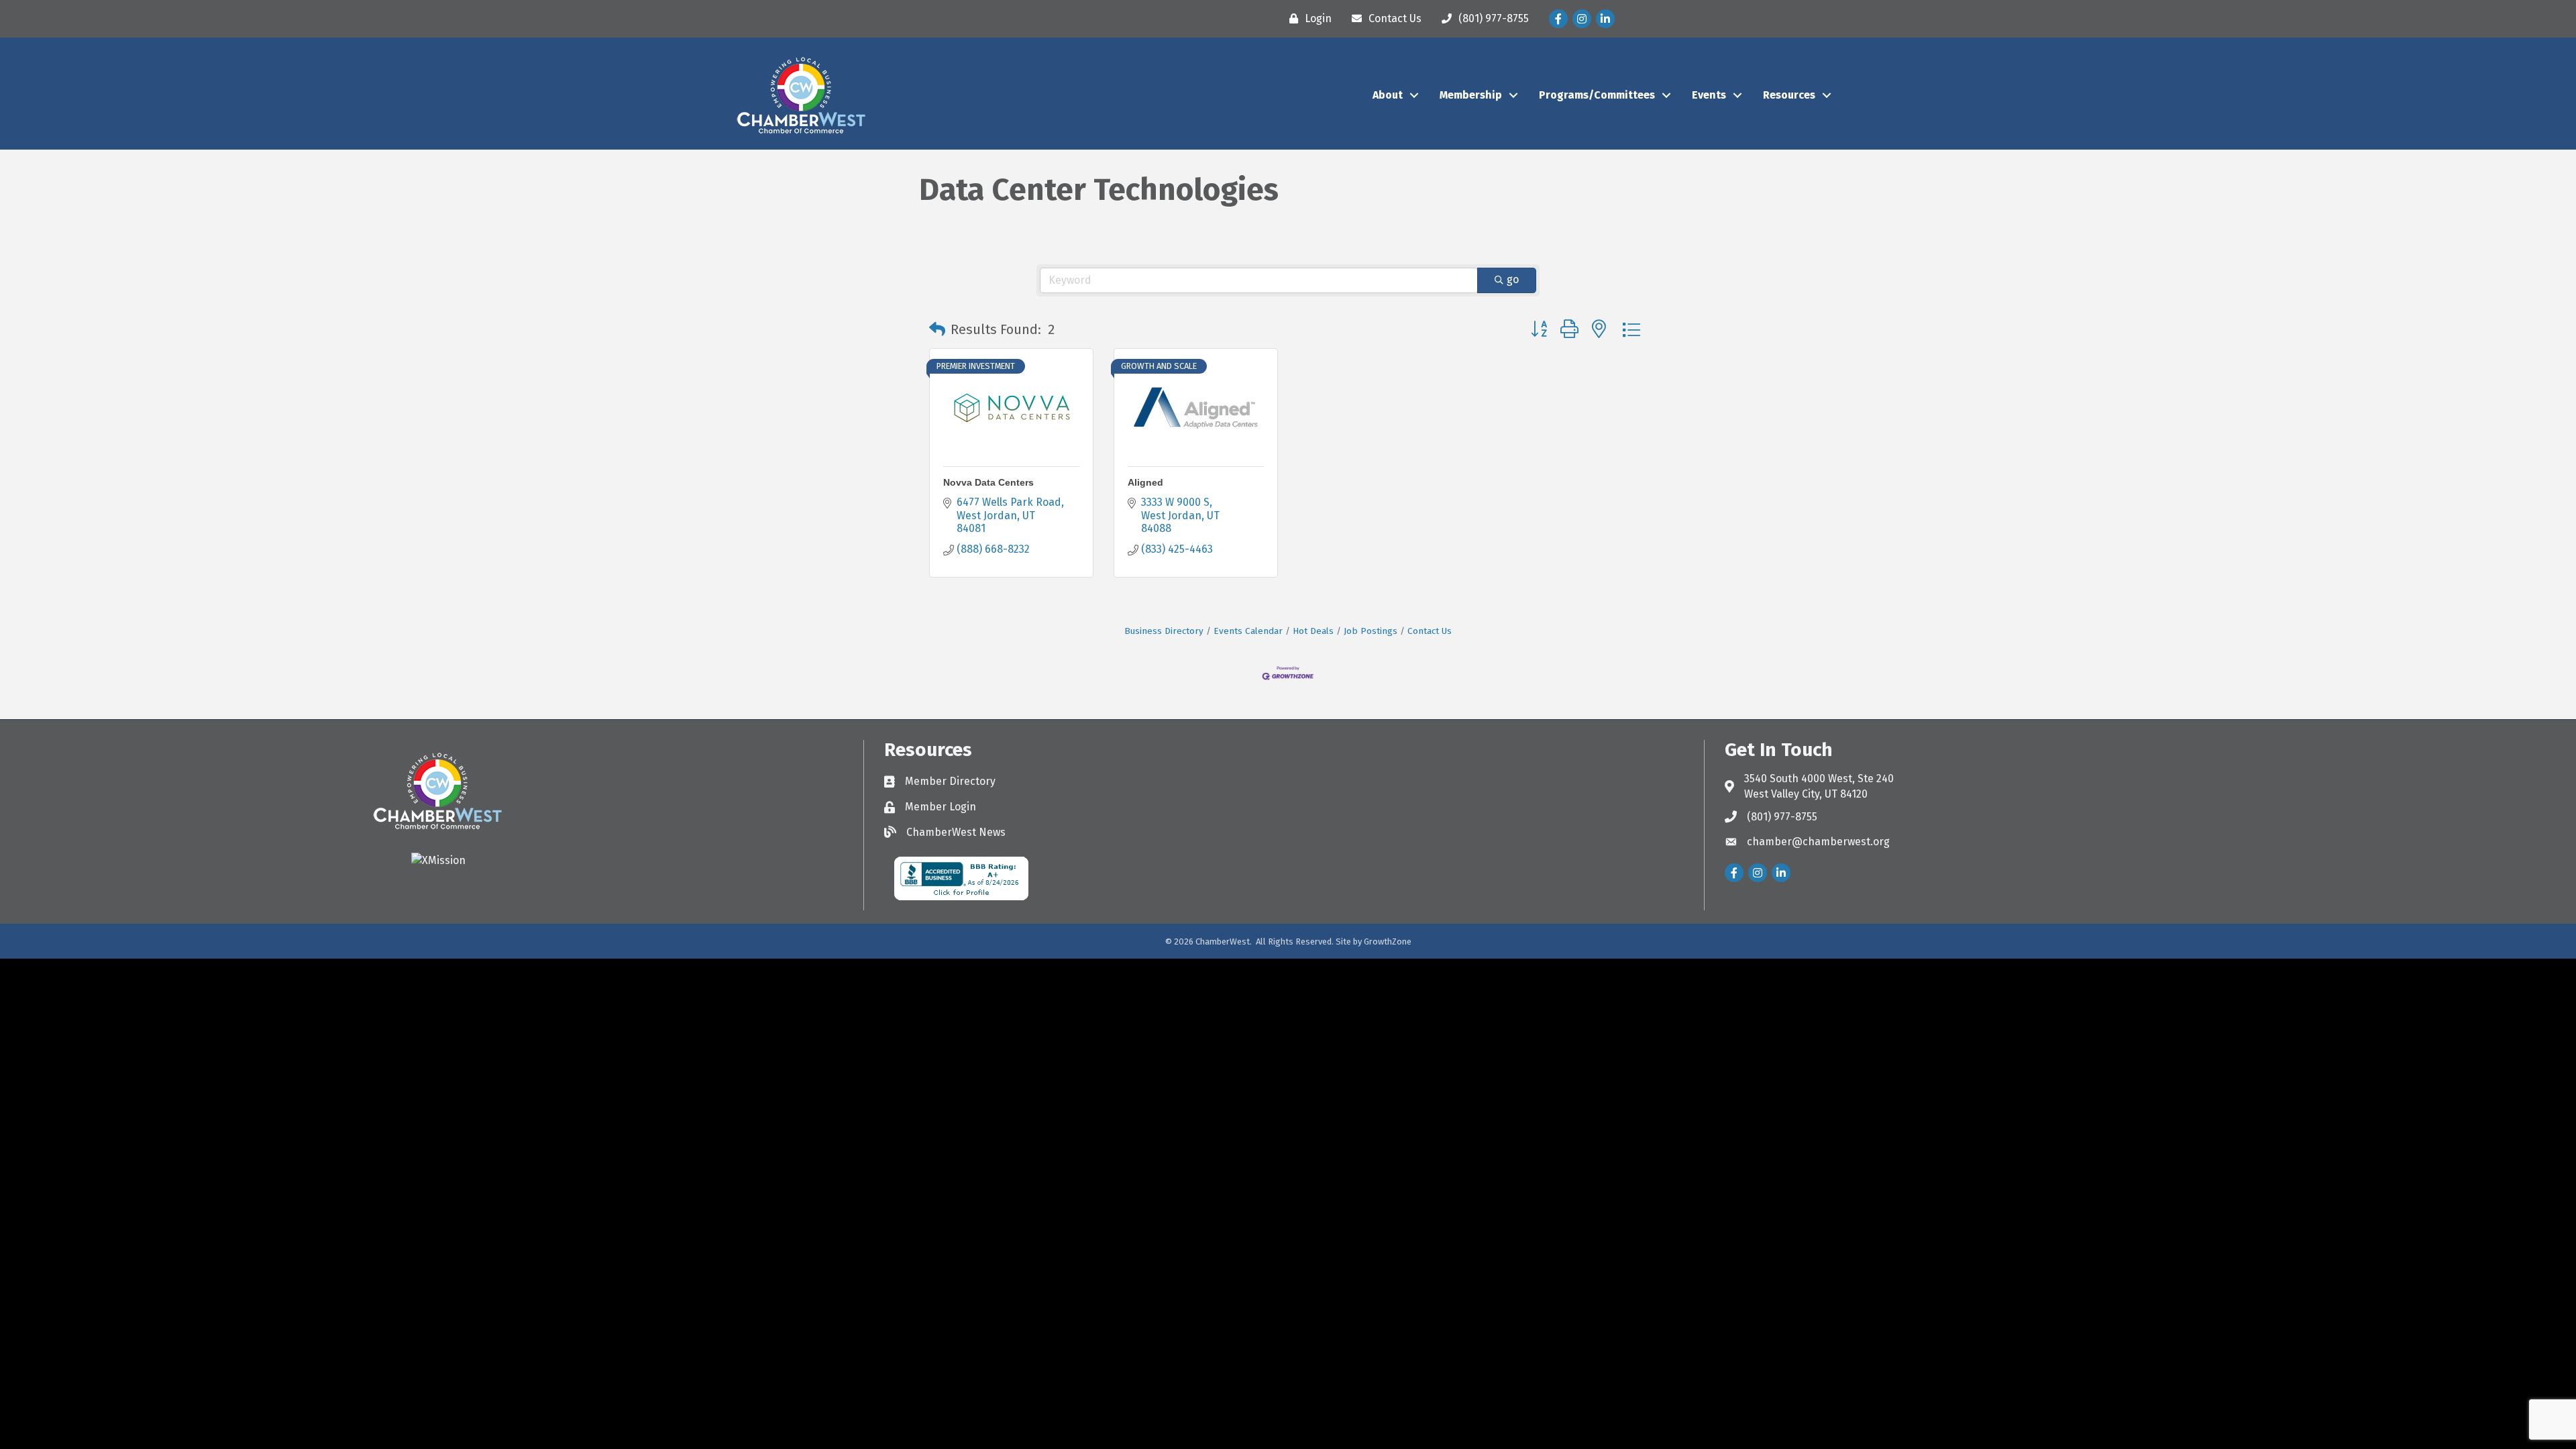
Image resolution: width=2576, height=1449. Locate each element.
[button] (937, 329)
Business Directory (1164, 631)
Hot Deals (1313, 631)
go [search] (1513, 279)
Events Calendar (1248, 631)
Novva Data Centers (988, 482)
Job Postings (1371, 631)
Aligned (1145, 482)
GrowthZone (1388, 942)
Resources (1789, 95)
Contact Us (1430, 631)
